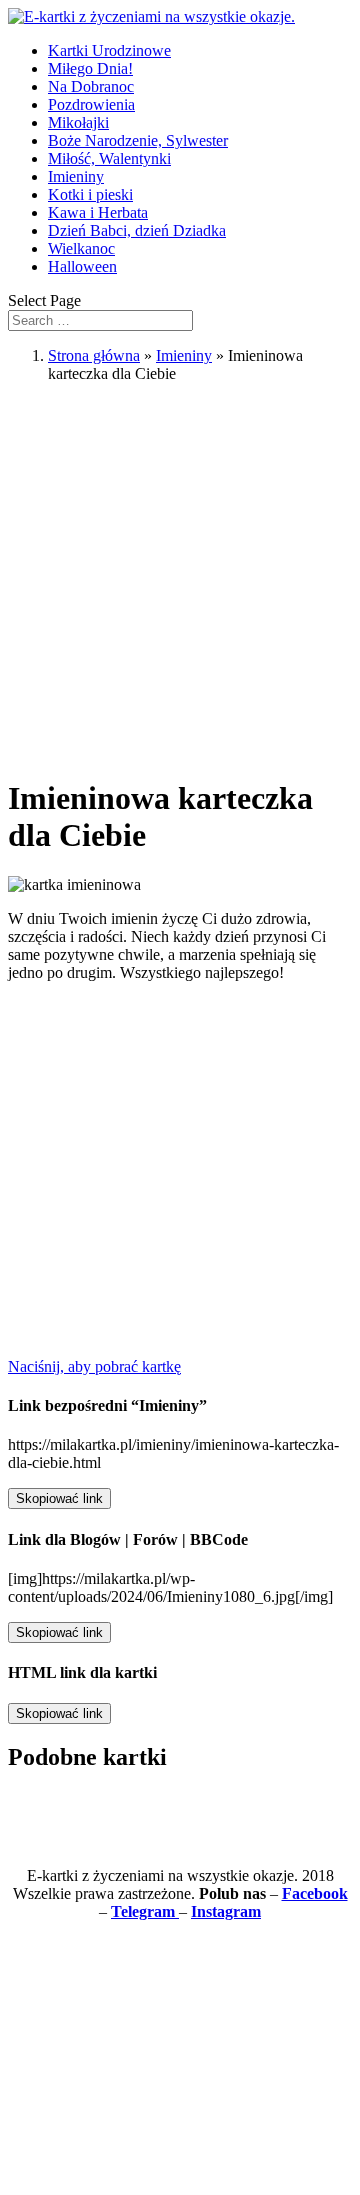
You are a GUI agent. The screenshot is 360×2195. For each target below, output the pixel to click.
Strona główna (94, 355)
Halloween (82, 266)
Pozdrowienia (91, 104)
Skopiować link (59, 1498)
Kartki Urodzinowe (109, 50)
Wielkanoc (81, 248)
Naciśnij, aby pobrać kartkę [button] (94, 1366)
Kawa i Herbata (98, 212)
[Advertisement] (180, 579)
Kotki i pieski (90, 194)
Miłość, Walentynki (109, 158)
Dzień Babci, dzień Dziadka (137, 230)
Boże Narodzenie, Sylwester (138, 140)
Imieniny (76, 176)
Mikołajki (78, 122)
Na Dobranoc (91, 86)
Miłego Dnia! (90, 68)
